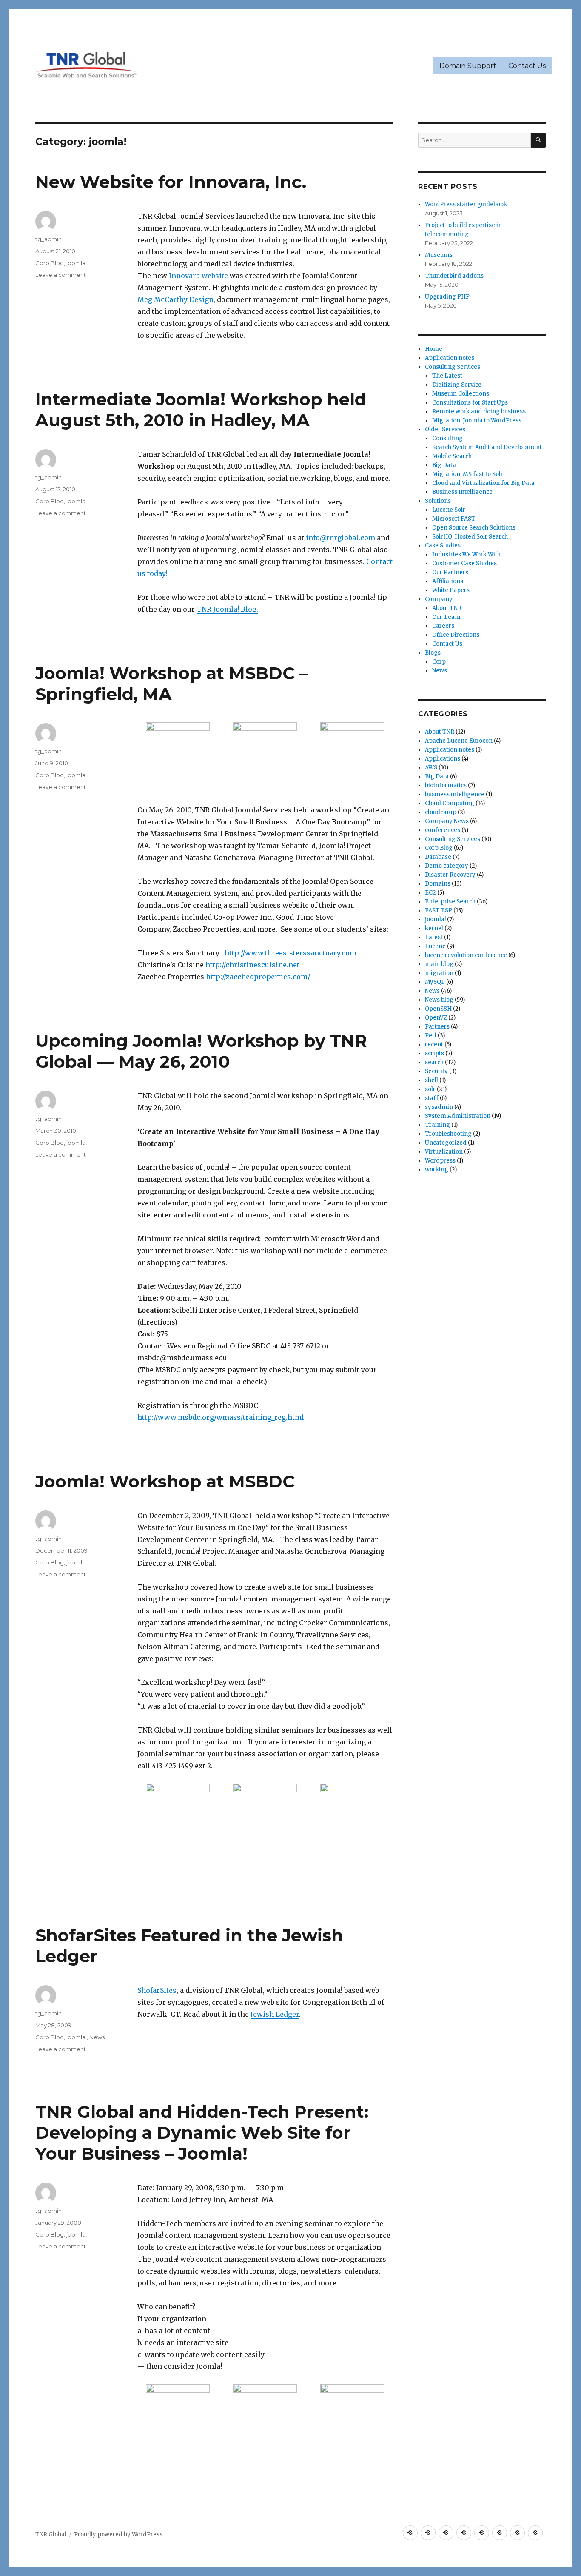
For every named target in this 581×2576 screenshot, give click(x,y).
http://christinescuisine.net (252, 965)
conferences (443, 830)
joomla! (77, 263)
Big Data (444, 465)
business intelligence (455, 794)
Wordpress (440, 1161)
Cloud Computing (450, 803)
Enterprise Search (450, 902)
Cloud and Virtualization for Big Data (483, 483)
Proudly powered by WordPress (118, 2535)
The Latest (447, 376)
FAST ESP (439, 910)
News (97, 2037)
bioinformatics (446, 785)
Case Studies (443, 546)
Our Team (446, 617)
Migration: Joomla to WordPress (477, 420)
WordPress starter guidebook (466, 204)
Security (436, 1071)
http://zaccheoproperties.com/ (258, 977)
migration (439, 973)
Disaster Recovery (450, 875)
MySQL (435, 982)
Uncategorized (446, 1143)
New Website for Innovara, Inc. (171, 182)
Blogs (433, 653)
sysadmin (439, 1107)
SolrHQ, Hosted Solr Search (470, 537)
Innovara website (198, 276)
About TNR (447, 608)
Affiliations (448, 581)
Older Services (445, 429)
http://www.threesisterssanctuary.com (290, 953)
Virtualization (444, 1152)
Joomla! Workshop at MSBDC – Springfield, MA (172, 684)
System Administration (458, 1116)
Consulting (447, 438)
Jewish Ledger (275, 2014)
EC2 (430, 893)
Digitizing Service (457, 385)
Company (439, 599)
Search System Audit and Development (487, 447)
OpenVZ (436, 1018)
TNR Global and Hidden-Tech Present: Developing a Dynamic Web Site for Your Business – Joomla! (202, 2133)
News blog (439, 1000)
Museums (439, 255)
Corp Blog (50, 263)
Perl (431, 1036)
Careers (443, 626)
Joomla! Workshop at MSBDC (165, 1481)
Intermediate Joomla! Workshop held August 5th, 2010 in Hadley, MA (201, 410)
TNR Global (51, 2535)
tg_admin (48, 239)
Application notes (450, 358)
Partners (437, 1027)
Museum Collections (461, 394)
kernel (434, 928)
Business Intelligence (462, 492)
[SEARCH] (538, 140)
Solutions (438, 501)
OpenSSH (438, 1009)
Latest (434, 937)
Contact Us (527, 66)
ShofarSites (157, 1990)
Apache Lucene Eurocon (459, 741)
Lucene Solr (449, 510)
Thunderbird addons (454, 276)
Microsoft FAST (454, 519)
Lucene (435, 946)
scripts (434, 1053)
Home (434, 349)
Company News (447, 821)
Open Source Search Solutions (474, 528)
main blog (439, 964)
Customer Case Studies (464, 563)
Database (438, 857)
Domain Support (468, 66)
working (437, 1170)
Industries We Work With (466, 554)
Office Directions (456, 635)
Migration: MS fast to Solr (468, 474)
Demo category (447, 866)
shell (431, 1080)
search (434, 1062)
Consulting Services (453, 367)
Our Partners (450, 572)
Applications (443, 759)
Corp (439, 662)
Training (437, 1125)
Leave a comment (61, 275)
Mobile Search (452, 456)
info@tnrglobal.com (341, 538)
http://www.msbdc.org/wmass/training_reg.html (221, 1417)
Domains (438, 884)
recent (434, 1044)
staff (432, 1098)
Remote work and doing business (479, 412)
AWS (431, 768)
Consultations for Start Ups (470, 403)
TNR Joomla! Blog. (227, 609)
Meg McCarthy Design (175, 299)
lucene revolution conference (466, 955)
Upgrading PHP (447, 297)
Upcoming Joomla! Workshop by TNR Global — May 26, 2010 (201, 1051)
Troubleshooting (448, 1134)
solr (430, 1089)
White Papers (451, 590)
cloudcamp (441, 812)
